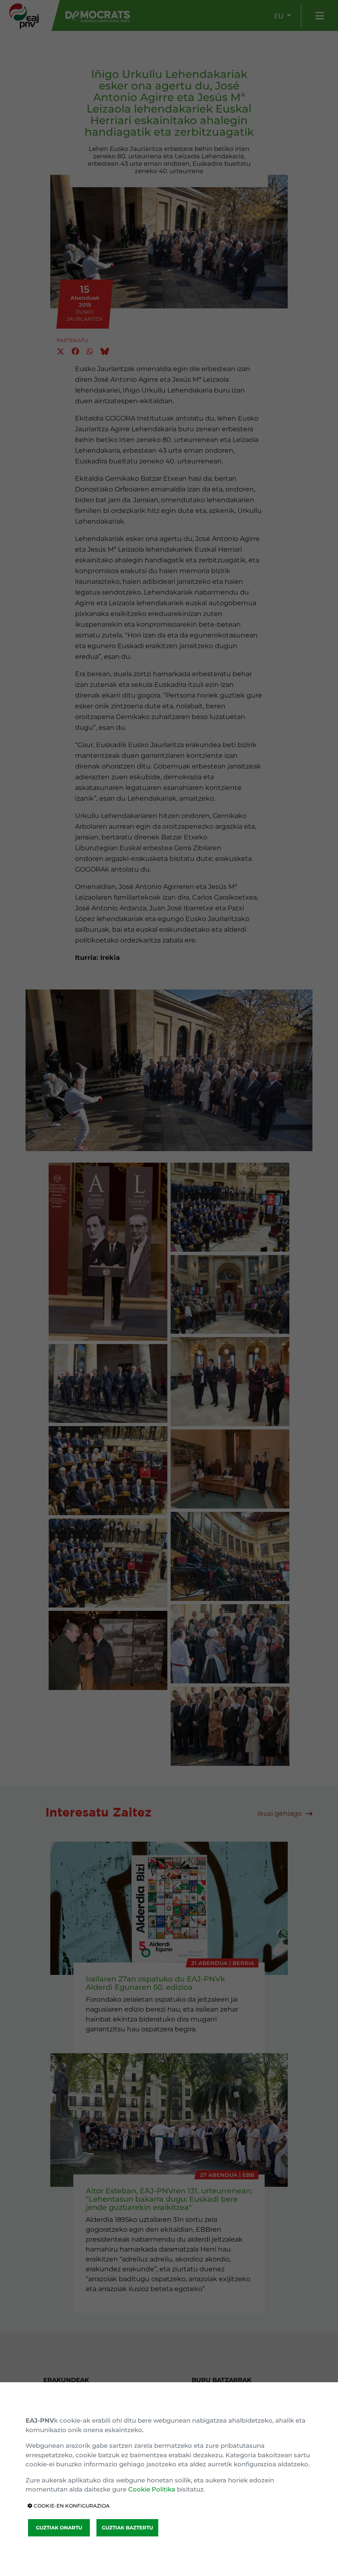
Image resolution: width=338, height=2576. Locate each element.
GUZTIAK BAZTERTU (127, 2528)
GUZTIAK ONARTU (59, 2528)
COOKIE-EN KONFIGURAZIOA (71, 2506)
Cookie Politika (152, 2489)
